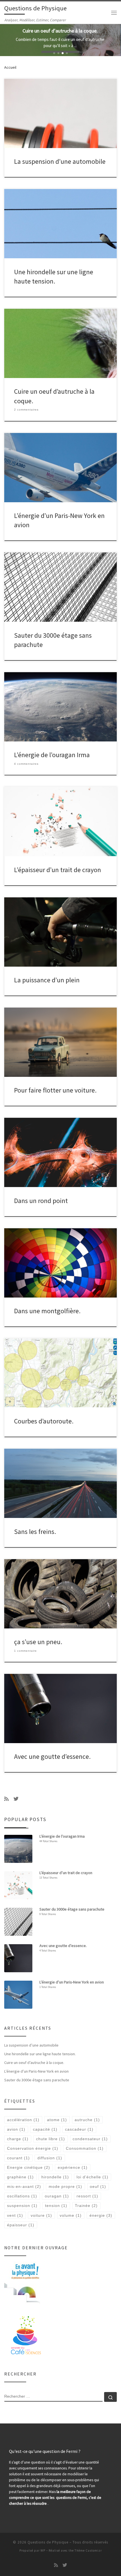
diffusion (50, 2158)
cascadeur (79, 2129)
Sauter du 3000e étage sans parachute (37, 2080)
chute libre (51, 2139)
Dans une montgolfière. (47, 1311)
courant (18, 2158)
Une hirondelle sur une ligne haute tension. (40, 2054)
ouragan (57, 2196)
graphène (20, 2177)
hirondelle (55, 2177)
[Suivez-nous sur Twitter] (16, 1799)
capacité (45, 2129)
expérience (73, 2167)
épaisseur (21, 2225)
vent (15, 2215)
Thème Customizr (88, 2550)
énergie (101, 2215)
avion (16, 2129)
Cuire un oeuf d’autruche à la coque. (34, 2063)
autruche (87, 2120)
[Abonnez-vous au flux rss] (6, 1799)
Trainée (86, 2206)
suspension (22, 2206)
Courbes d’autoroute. (44, 1421)
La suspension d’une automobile (60, 161)
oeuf (98, 2186)
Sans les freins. (35, 1532)
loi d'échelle (92, 2177)
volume (71, 2215)
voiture (41, 2215)
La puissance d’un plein (47, 980)
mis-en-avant (24, 2186)
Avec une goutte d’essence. (52, 1756)
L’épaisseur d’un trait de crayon (58, 870)
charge (18, 2139)
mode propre (65, 2186)
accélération (23, 2120)
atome (57, 2120)
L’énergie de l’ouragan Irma (52, 755)
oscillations (22, 2196)
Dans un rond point (41, 1201)
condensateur (90, 2139)
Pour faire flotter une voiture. (55, 1090)
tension (56, 2206)
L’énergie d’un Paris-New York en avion (36, 2071)
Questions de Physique (48, 2542)
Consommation (85, 2148)
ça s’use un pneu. (38, 1642)
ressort (87, 2196)
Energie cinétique (29, 2167)
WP (43, 2550)
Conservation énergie (33, 2148)
